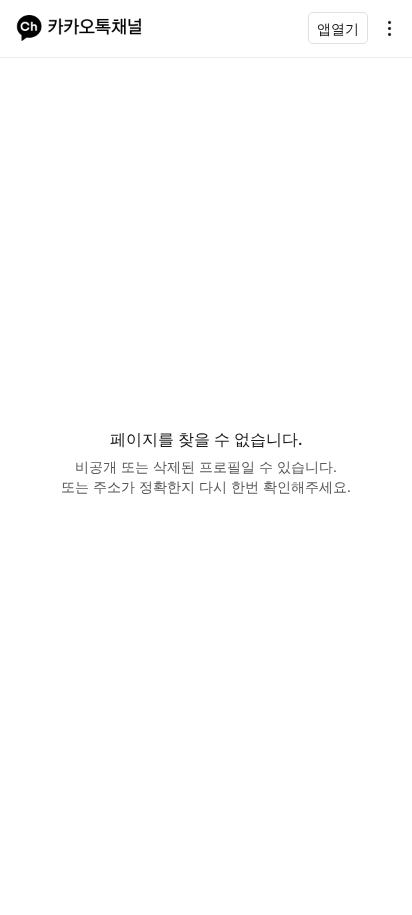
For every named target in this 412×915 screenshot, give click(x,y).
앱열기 (338, 28)
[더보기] (384, 28)
